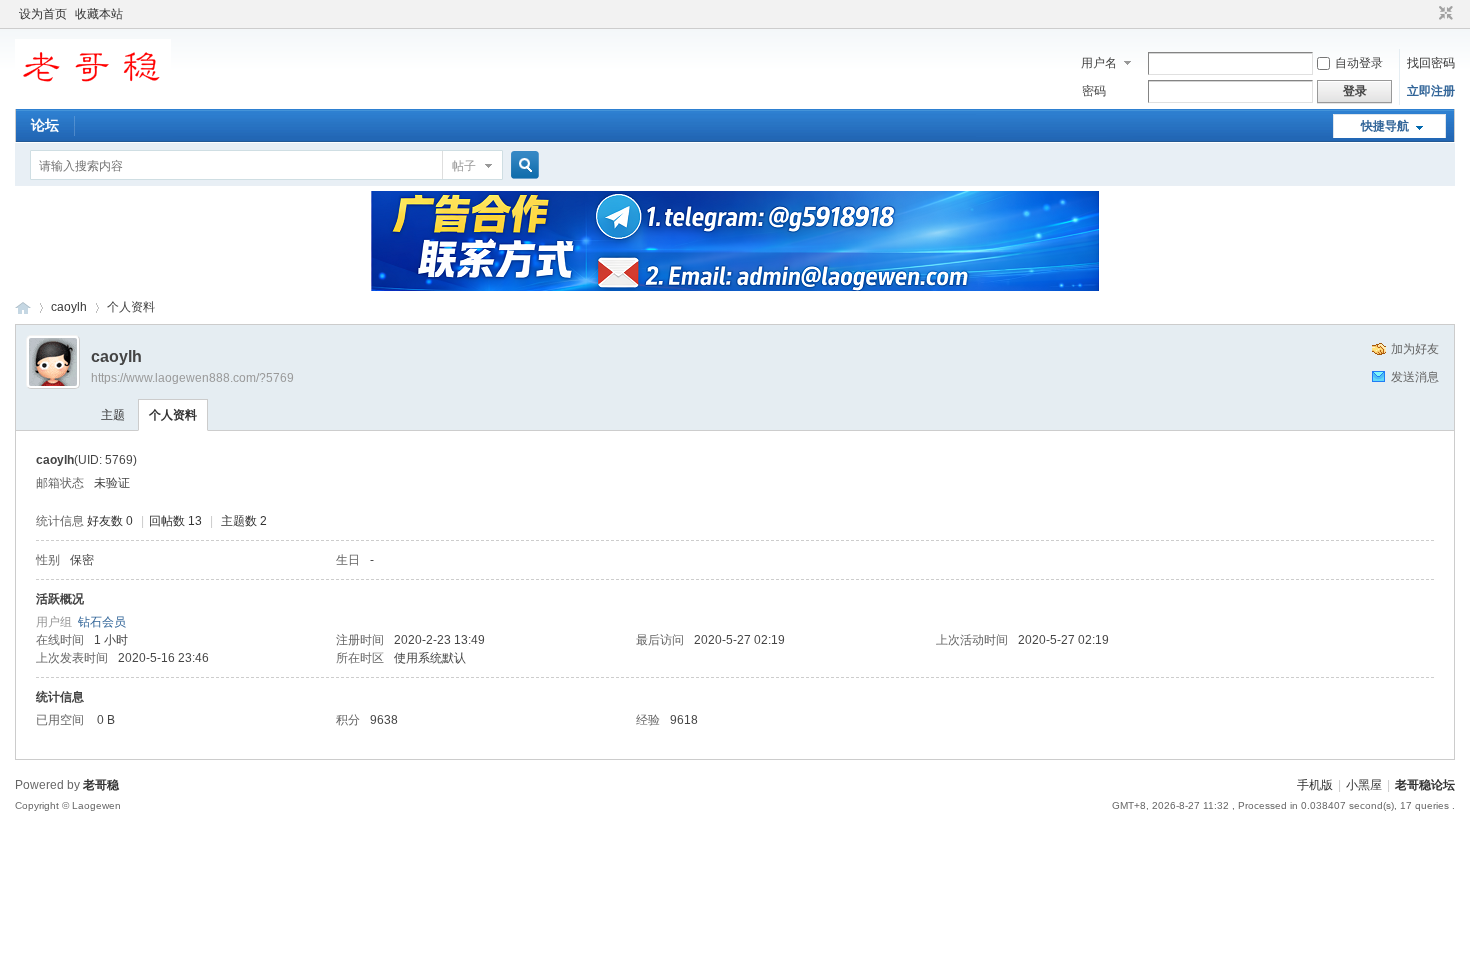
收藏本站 (99, 14)
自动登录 (1359, 63)
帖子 (464, 166)
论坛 (45, 125)
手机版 (1315, 785)
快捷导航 (1385, 126)
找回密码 (1431, 63)
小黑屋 (1364, 785)
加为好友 (1415, 349)
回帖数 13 (175, 521)
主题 (113, 415)
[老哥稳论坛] (93, 95)
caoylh (69, 307)
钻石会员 (102, 622)
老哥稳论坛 (23, 307)
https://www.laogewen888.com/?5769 (192, 378)
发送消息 (1415, 377)
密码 (1094, 91)
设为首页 (43, 14)
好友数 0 (110, 521)
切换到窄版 (1443, 14)
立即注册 (1431, 91)
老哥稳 (101, 785)
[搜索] (522, 165)
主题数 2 (244, 521)
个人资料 (173, 415)
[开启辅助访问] (1427, 14)
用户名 (1099, 63)
